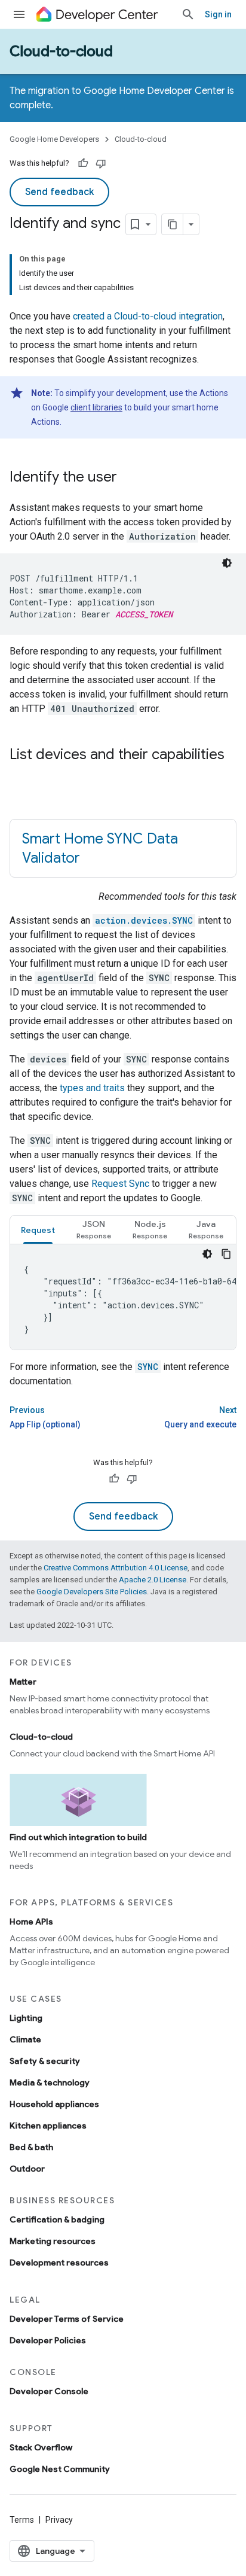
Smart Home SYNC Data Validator (100, 848)
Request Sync (120, 1184)
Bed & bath (31, 2147)
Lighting (26, 2018)
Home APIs (31, 1922)
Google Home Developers (54, 139)
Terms (22, 2520)
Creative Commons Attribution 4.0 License (116, 1568)
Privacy (59, 2520)
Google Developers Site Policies (92, 1592)
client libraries (96, 407)
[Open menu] (19, 14)
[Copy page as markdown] (173, 224)
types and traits (92, 1088)
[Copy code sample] (226, 1254)
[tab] (38, 1230)
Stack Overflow (41, 2447)
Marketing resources (53, 2241)
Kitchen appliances (48, 2126)
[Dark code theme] (227, 563)
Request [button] (38, 1230)
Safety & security (45, 2061)
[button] (94, 1230)
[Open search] (188, 14)
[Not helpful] (101, 163)
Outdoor (27, 2169)
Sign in (218, 14)
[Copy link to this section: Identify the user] (129, 478)
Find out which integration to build (78, 1837)
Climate (25, 2039)
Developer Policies (48, 2340)
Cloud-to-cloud (61, 51)
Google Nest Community (60, 2469)
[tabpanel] (123, 1297)
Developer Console (49, 2391)
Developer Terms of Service (67, 2319)
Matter (23, 1682)
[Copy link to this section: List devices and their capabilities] (21, 775)
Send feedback (59, 192)
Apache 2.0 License (153, 1580)
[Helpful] (83, 163)
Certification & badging (57, 2219)
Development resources (59, 2263)
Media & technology (50, 2082)
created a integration (148, 316)
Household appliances (54, 2104)
